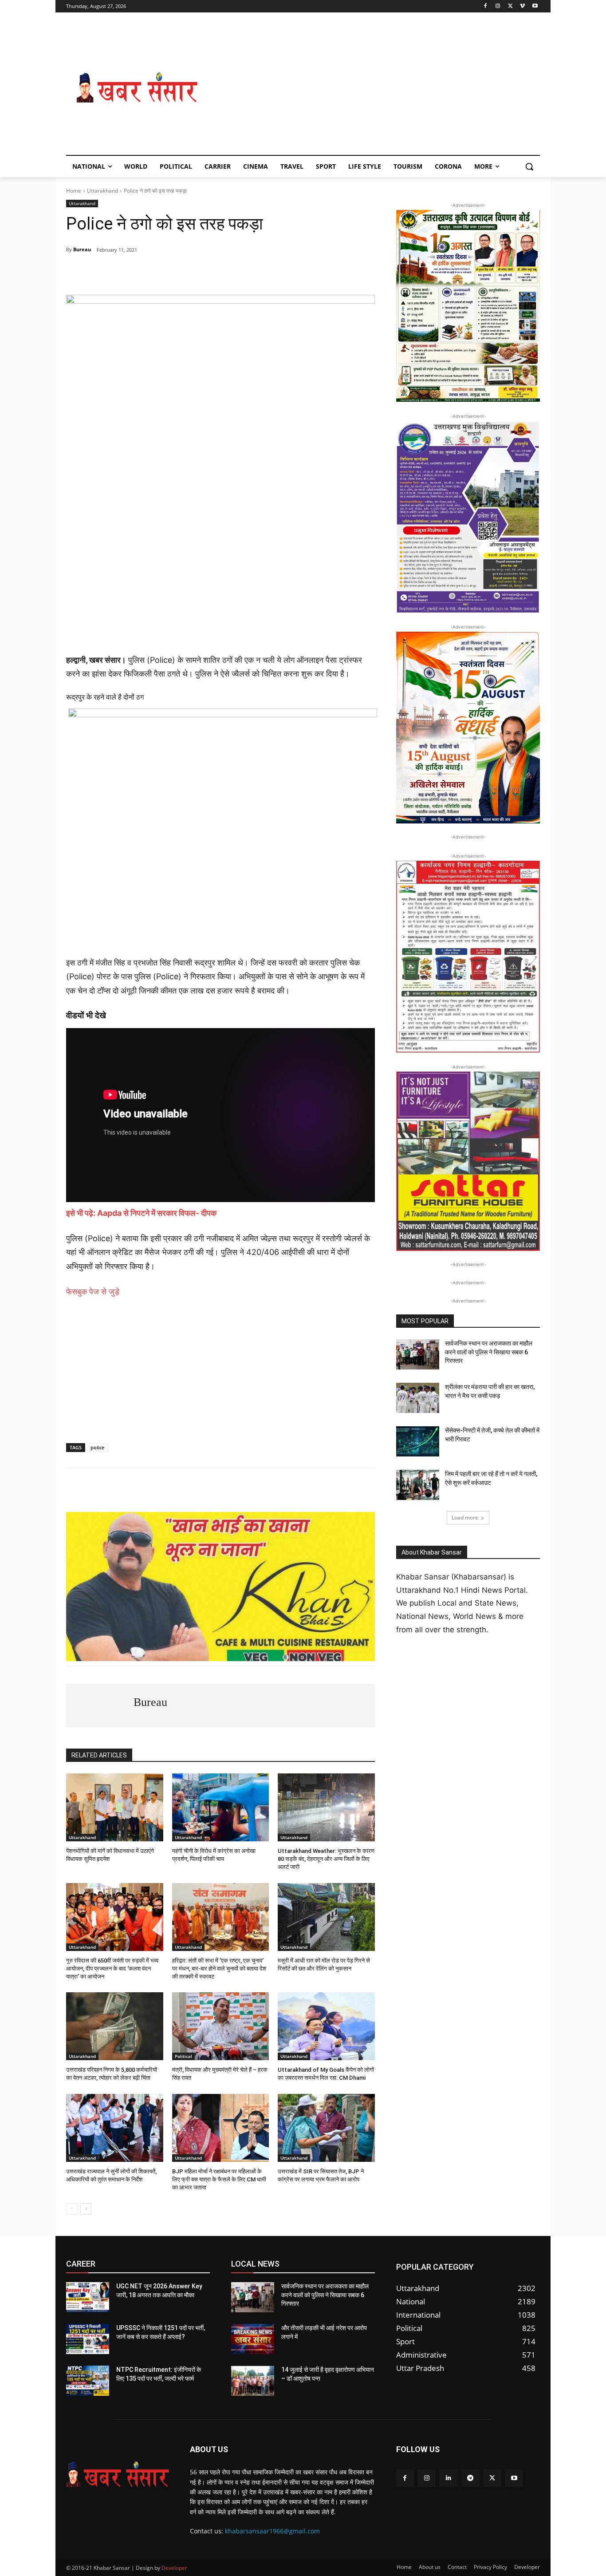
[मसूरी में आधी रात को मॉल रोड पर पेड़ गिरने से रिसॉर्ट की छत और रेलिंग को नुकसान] (326, 1917)
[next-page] (86, 2209)
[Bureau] (100, 1705)
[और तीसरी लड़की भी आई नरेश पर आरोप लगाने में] (253, 2339)
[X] (510, 6)
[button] (529, 166)
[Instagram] (498, 6)
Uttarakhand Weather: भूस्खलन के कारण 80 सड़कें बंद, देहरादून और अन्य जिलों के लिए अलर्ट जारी (326, 1859)
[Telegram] (148, 273)
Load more (465, 1518)
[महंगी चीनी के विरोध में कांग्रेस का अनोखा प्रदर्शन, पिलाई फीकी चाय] (221, 1807)
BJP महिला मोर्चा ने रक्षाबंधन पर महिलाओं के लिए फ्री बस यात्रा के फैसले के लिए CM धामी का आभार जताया (219, 2179)
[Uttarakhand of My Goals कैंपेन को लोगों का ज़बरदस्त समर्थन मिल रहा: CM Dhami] (326, 2026)
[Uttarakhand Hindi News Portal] (117, 2474)
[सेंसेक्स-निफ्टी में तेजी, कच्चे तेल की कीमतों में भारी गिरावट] (418, 1441)
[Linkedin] (448, 2478)
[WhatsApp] (127, 273)
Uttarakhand (102, 191)
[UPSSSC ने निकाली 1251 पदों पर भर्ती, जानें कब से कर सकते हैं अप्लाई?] (88, 2339)
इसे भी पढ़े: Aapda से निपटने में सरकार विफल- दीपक (142, 1213)
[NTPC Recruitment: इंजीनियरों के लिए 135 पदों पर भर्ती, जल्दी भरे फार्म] (88, 2381)
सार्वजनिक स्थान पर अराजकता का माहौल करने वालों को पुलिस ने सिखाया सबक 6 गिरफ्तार (489, 1352)
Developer (174, 2568)
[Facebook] (486, 6)
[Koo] (209, 273)
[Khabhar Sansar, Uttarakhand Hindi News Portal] (137, 88)
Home (74, 191)
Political (183, 2056)
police (97, 1447)
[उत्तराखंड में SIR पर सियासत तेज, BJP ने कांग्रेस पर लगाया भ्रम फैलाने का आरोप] (326, 2128)
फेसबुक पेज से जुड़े (93, 1292)
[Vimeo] (522, 6)
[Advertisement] (374, 88)
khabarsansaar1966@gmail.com (272, 2531)
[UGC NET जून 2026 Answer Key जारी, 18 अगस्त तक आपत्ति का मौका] (88, 2297)
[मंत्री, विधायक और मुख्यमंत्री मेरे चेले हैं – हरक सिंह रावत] (221, 2026)
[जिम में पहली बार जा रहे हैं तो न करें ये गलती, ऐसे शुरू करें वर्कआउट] (418, 1485)
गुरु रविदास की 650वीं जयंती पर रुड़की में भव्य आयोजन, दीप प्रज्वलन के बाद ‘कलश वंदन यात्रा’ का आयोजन (112, 1969)
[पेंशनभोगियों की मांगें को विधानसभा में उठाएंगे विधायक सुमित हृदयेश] (115, 1807)
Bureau (82, 249)
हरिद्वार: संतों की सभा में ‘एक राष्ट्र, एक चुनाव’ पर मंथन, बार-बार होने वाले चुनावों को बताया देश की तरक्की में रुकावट (219, 1969)
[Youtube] (535, 6)
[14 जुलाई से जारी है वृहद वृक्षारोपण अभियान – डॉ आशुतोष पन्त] (253, 2381)
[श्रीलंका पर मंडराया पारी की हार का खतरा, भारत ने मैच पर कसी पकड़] (418, 1398)
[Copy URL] (229, 273)
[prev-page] (72, 2209)
